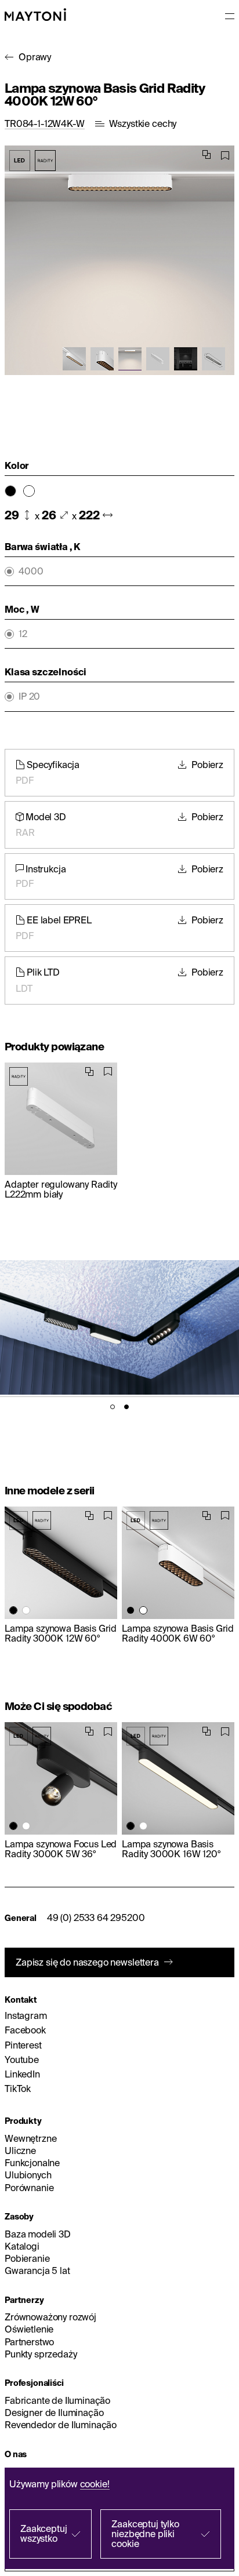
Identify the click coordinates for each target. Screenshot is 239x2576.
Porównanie (29, 2188)
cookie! (95, 2484)
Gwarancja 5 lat (37, 2271)
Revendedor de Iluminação (61, 2425)
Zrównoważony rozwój (50, 2317)
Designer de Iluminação (54, 2413)
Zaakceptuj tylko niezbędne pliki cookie (145, 2534)
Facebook (25, 2030)
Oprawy (35, 57)
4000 (31, 571)
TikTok (18, 2089)
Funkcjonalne (32, 2163)
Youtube (22, 2060)
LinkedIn (22, 2074)
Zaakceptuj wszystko (44, 2533)
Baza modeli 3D (38, 2234)
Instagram (26, 2015)
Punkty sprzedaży (41, 2354)
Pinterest (23, 2045)
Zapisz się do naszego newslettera (87, 1962)
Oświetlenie (29, 2329)
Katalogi (22, 2246)
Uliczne (20, 2151)
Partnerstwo (29, 2342)
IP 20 (29, 696)
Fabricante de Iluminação (57, 2400)
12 (23, 634)
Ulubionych (28, 2175)
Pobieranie (27, 2258)
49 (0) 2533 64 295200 (96, 1918)
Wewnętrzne (30, 2138)
